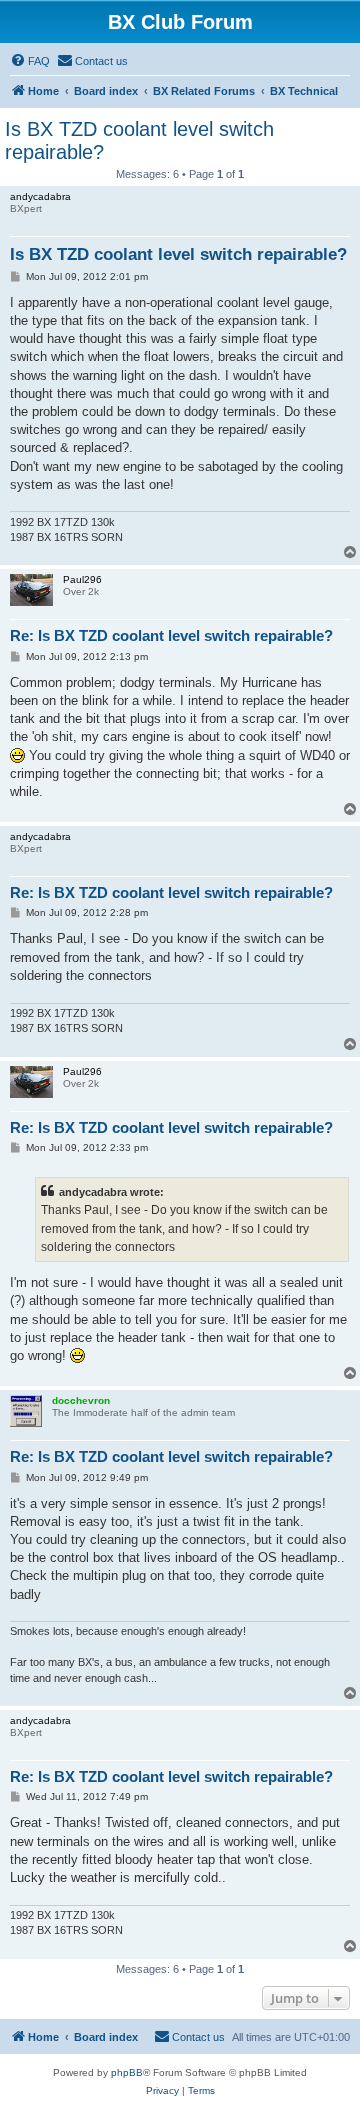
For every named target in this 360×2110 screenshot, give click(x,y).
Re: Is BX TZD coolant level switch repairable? (171, 635)
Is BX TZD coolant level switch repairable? (139, 140)
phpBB (127, 2072)
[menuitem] (30, 61)
